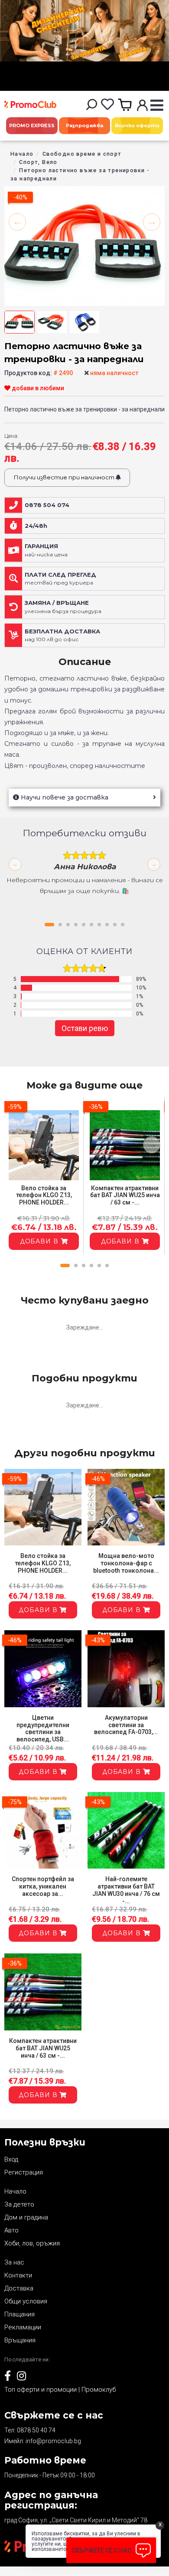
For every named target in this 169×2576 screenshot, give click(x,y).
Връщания (20, 2340)
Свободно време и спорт (82, 154)
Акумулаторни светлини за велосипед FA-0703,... (126, 1725)
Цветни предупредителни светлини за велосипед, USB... (43, 1728)
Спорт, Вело (38, 162)
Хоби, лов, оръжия (32, 2243)
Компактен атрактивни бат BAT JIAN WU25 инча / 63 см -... (125, 1195)
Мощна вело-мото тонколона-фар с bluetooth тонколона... (126, 1563)
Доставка (19, 2288)
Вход (11, 2159)
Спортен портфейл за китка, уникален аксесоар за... (43, 1886)
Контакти (18, 2275)
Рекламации (23, 2327)
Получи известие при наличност (65, 477)
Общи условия (26, 2301)
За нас (14, 2262)
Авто (11, 2230)
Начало (22, 154)
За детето (19, 2204)
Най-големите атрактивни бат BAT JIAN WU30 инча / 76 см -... (126, 1890)
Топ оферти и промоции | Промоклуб (60, 2390)
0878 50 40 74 (36, 2430)
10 (123, 925)
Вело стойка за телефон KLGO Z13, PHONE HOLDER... (44, 1195)
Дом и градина (26, 2217)
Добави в (40, 1241)
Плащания (19, 2314)
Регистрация (24, 2172)
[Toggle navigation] (157, 106)
